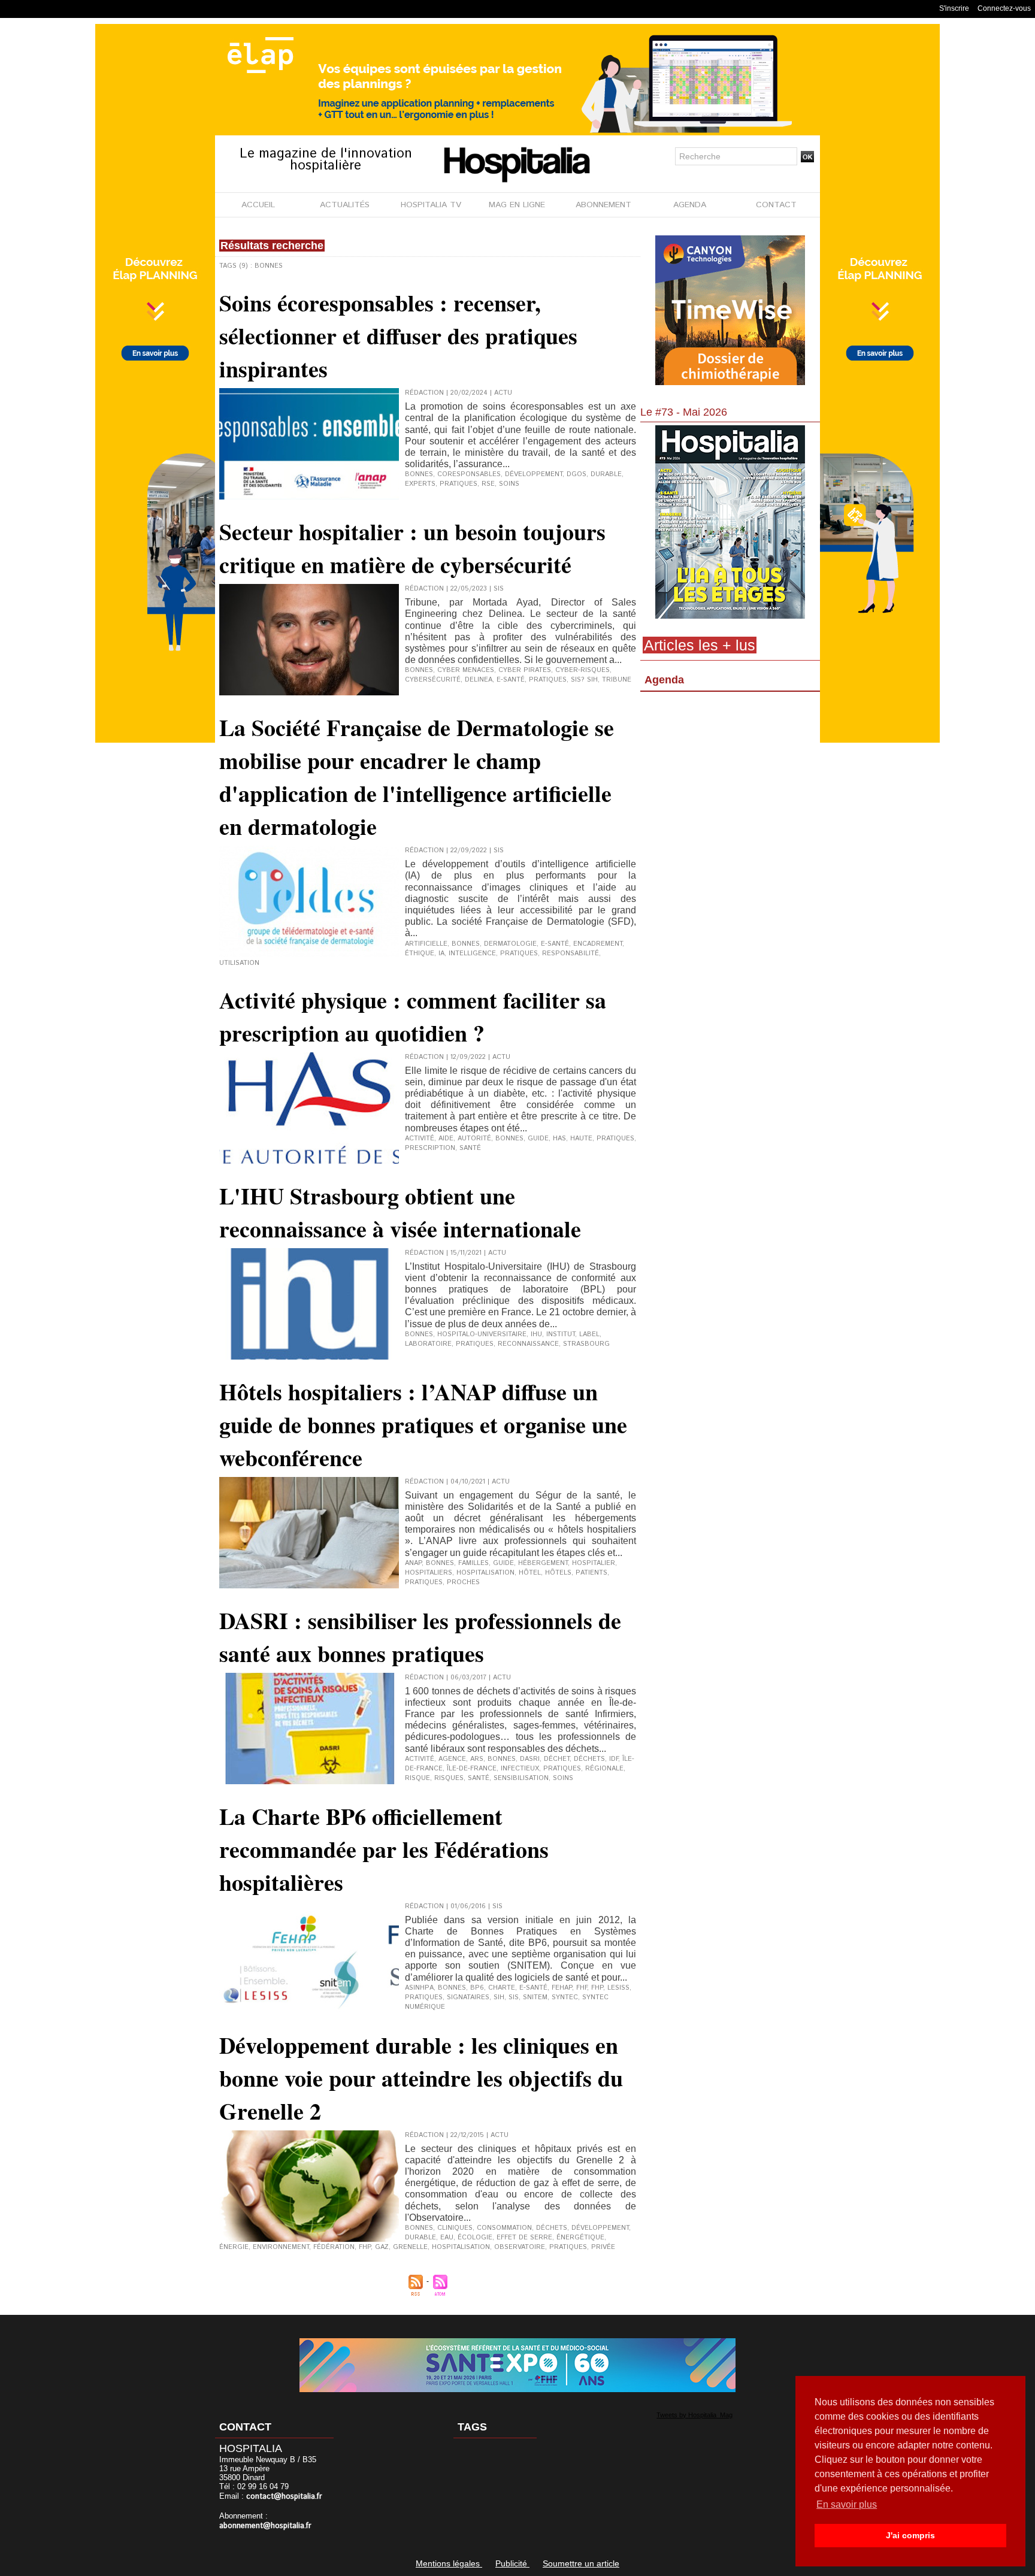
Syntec (565, 1997)
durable (606, 474)
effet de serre (524, 2238)
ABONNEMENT (603, 205)
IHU (536, 1334)
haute (581, 1139)
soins (509, 484)
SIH (499, 1997)
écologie (475, 2238)
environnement (281, 2247)
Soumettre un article (581, 2563)
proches (463, 1582)
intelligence (472, 953)
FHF (582, 1988)
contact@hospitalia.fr (284, 2497)
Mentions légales (449, 2563)
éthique (420, 953)
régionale (604, 1769)
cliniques (455, 2228)
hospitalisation (485, 1573)
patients (591, 1573)
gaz (382, 2247)
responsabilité (571, 953)
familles (473, 1563)
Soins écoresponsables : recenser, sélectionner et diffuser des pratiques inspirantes (398, 336)
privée (603, 2247)
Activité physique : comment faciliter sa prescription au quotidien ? (413, 1016)
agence (452, 1759)
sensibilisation (521, 1778)
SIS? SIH (584, 680)
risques (449, 1778)
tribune (617, 680)
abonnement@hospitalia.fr (265, 2526)
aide (446, 1139)
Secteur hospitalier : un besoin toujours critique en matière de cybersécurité (412, 548)
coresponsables (469, 474)
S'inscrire (954, 8)
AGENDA (690, 205)
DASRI (530, 1759)
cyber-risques (582, 670)
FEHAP (562, 1988)
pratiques (459, 484)
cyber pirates (525, 670)
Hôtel (530, 1573)
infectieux (520, 1769)
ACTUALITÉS (345, 205)
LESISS (618, 1988)
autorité (474, 1139)
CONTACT (776, 205)
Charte (502, 1988)
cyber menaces (466, 670)
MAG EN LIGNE (517, 205)
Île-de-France (472, 1769)
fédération (334, 2247)
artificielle (426, 944)
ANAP (413, 1563)
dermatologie (510, 944)
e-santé (511, 680)
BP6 (477, 1988)
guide (538, 1139)
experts (420, 484)
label (589, 1334)
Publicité (512, 2563)
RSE (488, 484)
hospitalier (594, 1563)
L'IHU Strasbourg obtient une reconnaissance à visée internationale (400, 1212)
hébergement (543, 1563)
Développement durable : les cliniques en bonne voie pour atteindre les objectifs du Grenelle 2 (421, 2078)
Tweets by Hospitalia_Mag (694, 2415)
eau (447, 2238)
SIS (514, 1997)
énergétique (580, 2238)
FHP (597, 1988)
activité (420, 1139)
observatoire (520, 2247)
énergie (234, 2247)
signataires (468, 1997)
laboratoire (428, 1344)
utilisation (239, 963)
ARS (477, 1759)
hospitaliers (429, 1573)
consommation (504, 2228)
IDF (614, 1759)
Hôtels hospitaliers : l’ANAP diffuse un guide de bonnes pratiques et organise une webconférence (423, 1425)
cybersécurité (433, 680)
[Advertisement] (730, 794)
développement (534, 474)
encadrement (598, 944)
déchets (589, 1759)
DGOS (576, 474)
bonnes (419, 474)
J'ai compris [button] (910, 2535)
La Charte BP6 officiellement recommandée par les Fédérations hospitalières (384, 1849)
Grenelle (410, 2247)
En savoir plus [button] (847, 2504)
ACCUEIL (258, 205)
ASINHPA (419, 1988)
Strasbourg (586, 1344)
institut (561, 1334)
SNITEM (535, 1997)
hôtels (558, 1573)
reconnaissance (528, 1344)
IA (441, 953)
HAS (559, 1139)
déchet (557, 1759)
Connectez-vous (1004, 8)
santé (470, 1148)
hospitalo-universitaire (482, 1334)
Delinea (479, 680)
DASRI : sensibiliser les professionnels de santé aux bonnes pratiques (420, 1637)
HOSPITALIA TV (431, 205)
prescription (430, 1148)
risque (417, 1778)
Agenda (664, 680)
